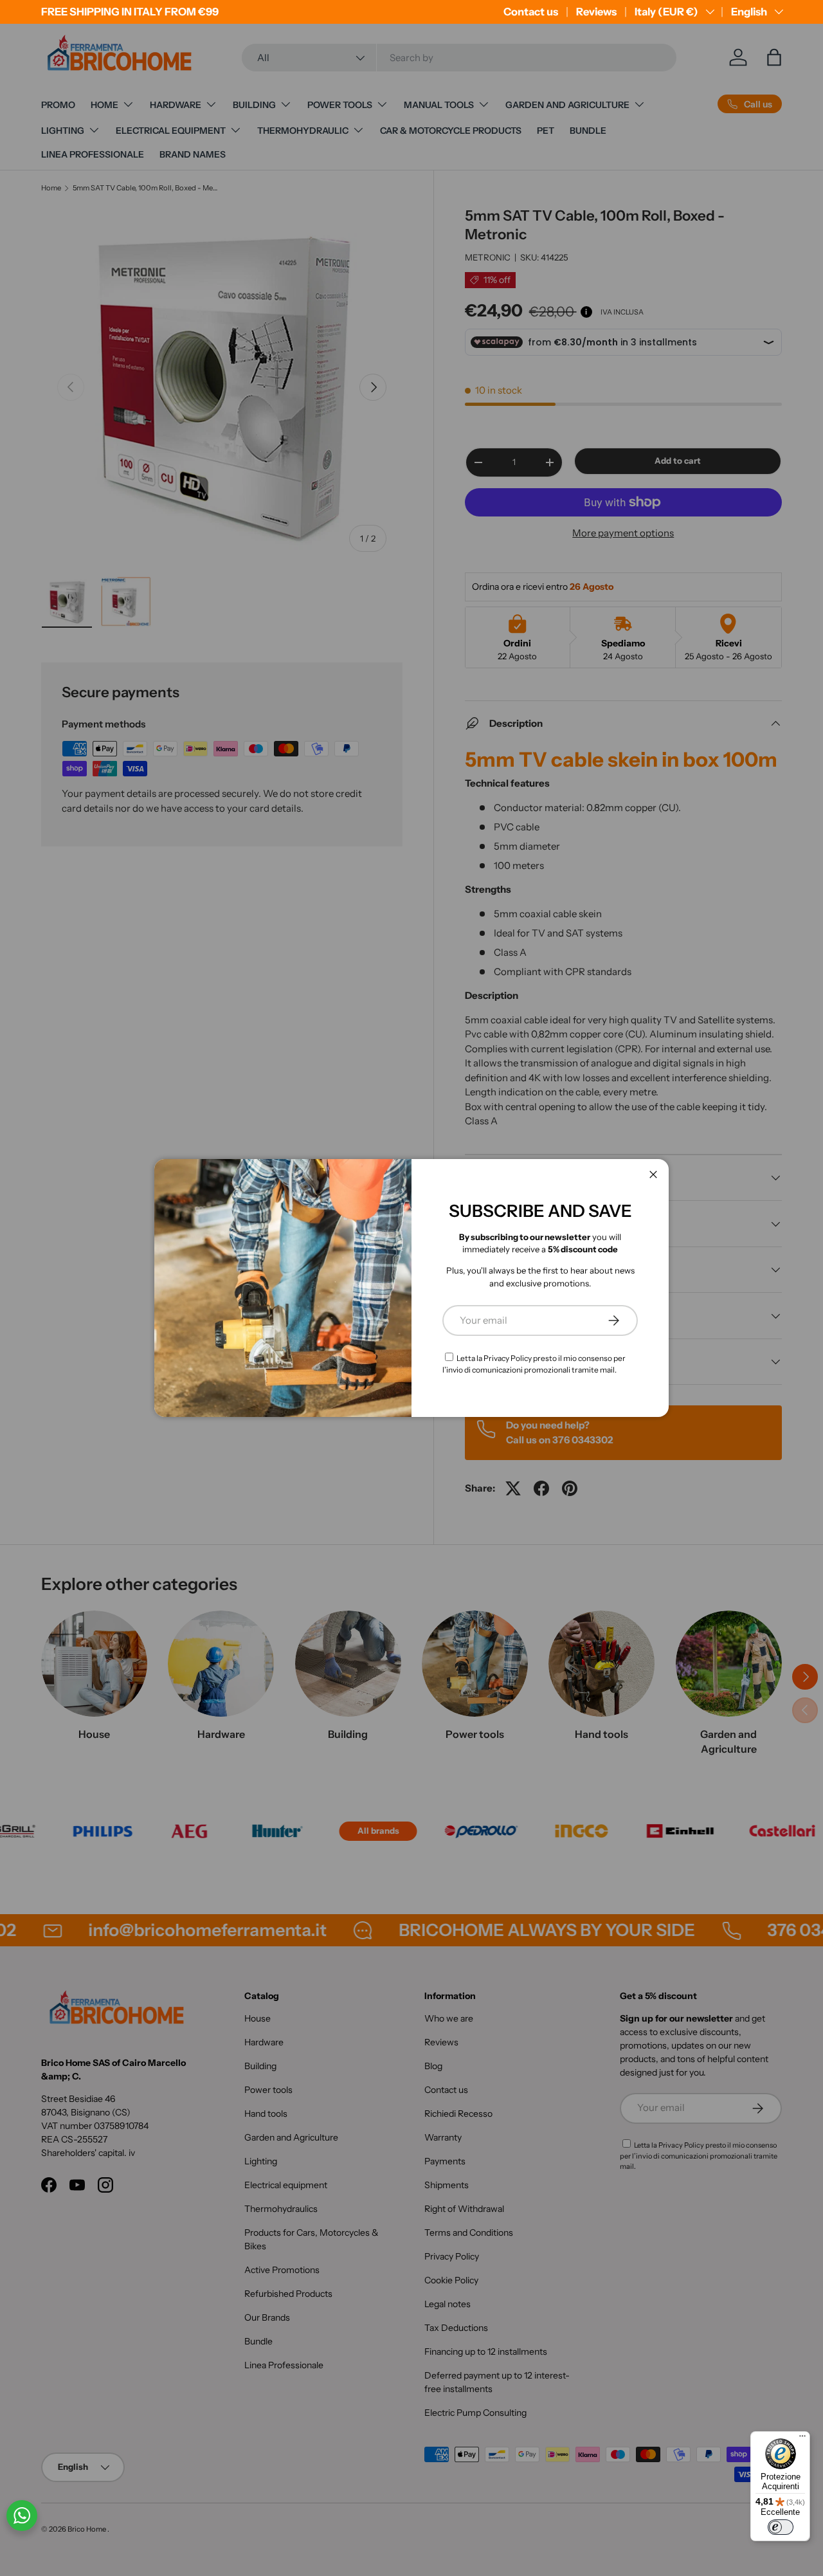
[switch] (781, 2527)
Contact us (531, 12)
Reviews (596, 12)
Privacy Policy (508, 1358)
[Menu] (802, 2439)
